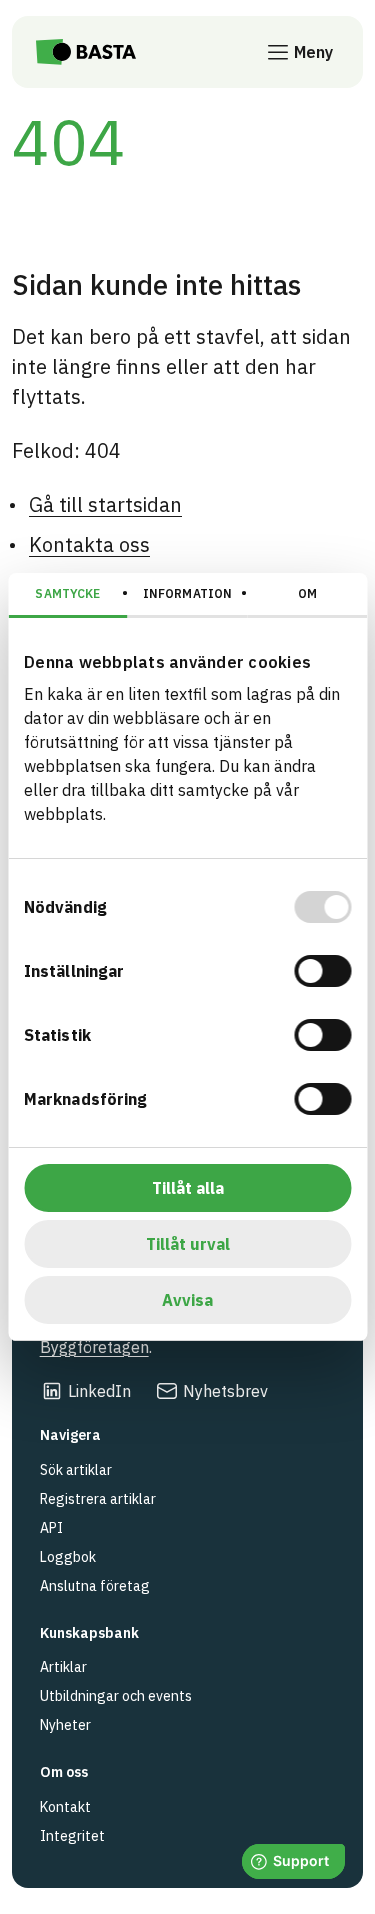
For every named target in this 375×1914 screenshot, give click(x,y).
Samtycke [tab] (67, 593)
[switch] (322, 971)
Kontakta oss (89, 544)
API (51, 1528)
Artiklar (63, 1667)
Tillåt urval (188, 1244)
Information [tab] (187, 593)
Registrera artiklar (98, 1499)
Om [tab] (307, 593)
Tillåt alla (188, 1188)
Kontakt (65, 1807)
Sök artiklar (76, 1470)
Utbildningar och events (116, 1696)
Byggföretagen (94, 1347)
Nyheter (65, 1725)
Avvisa (187, 1300)
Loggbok (68, 1557)
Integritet (72, 1836)
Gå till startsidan (105, 504)
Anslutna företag (95, 1586)
